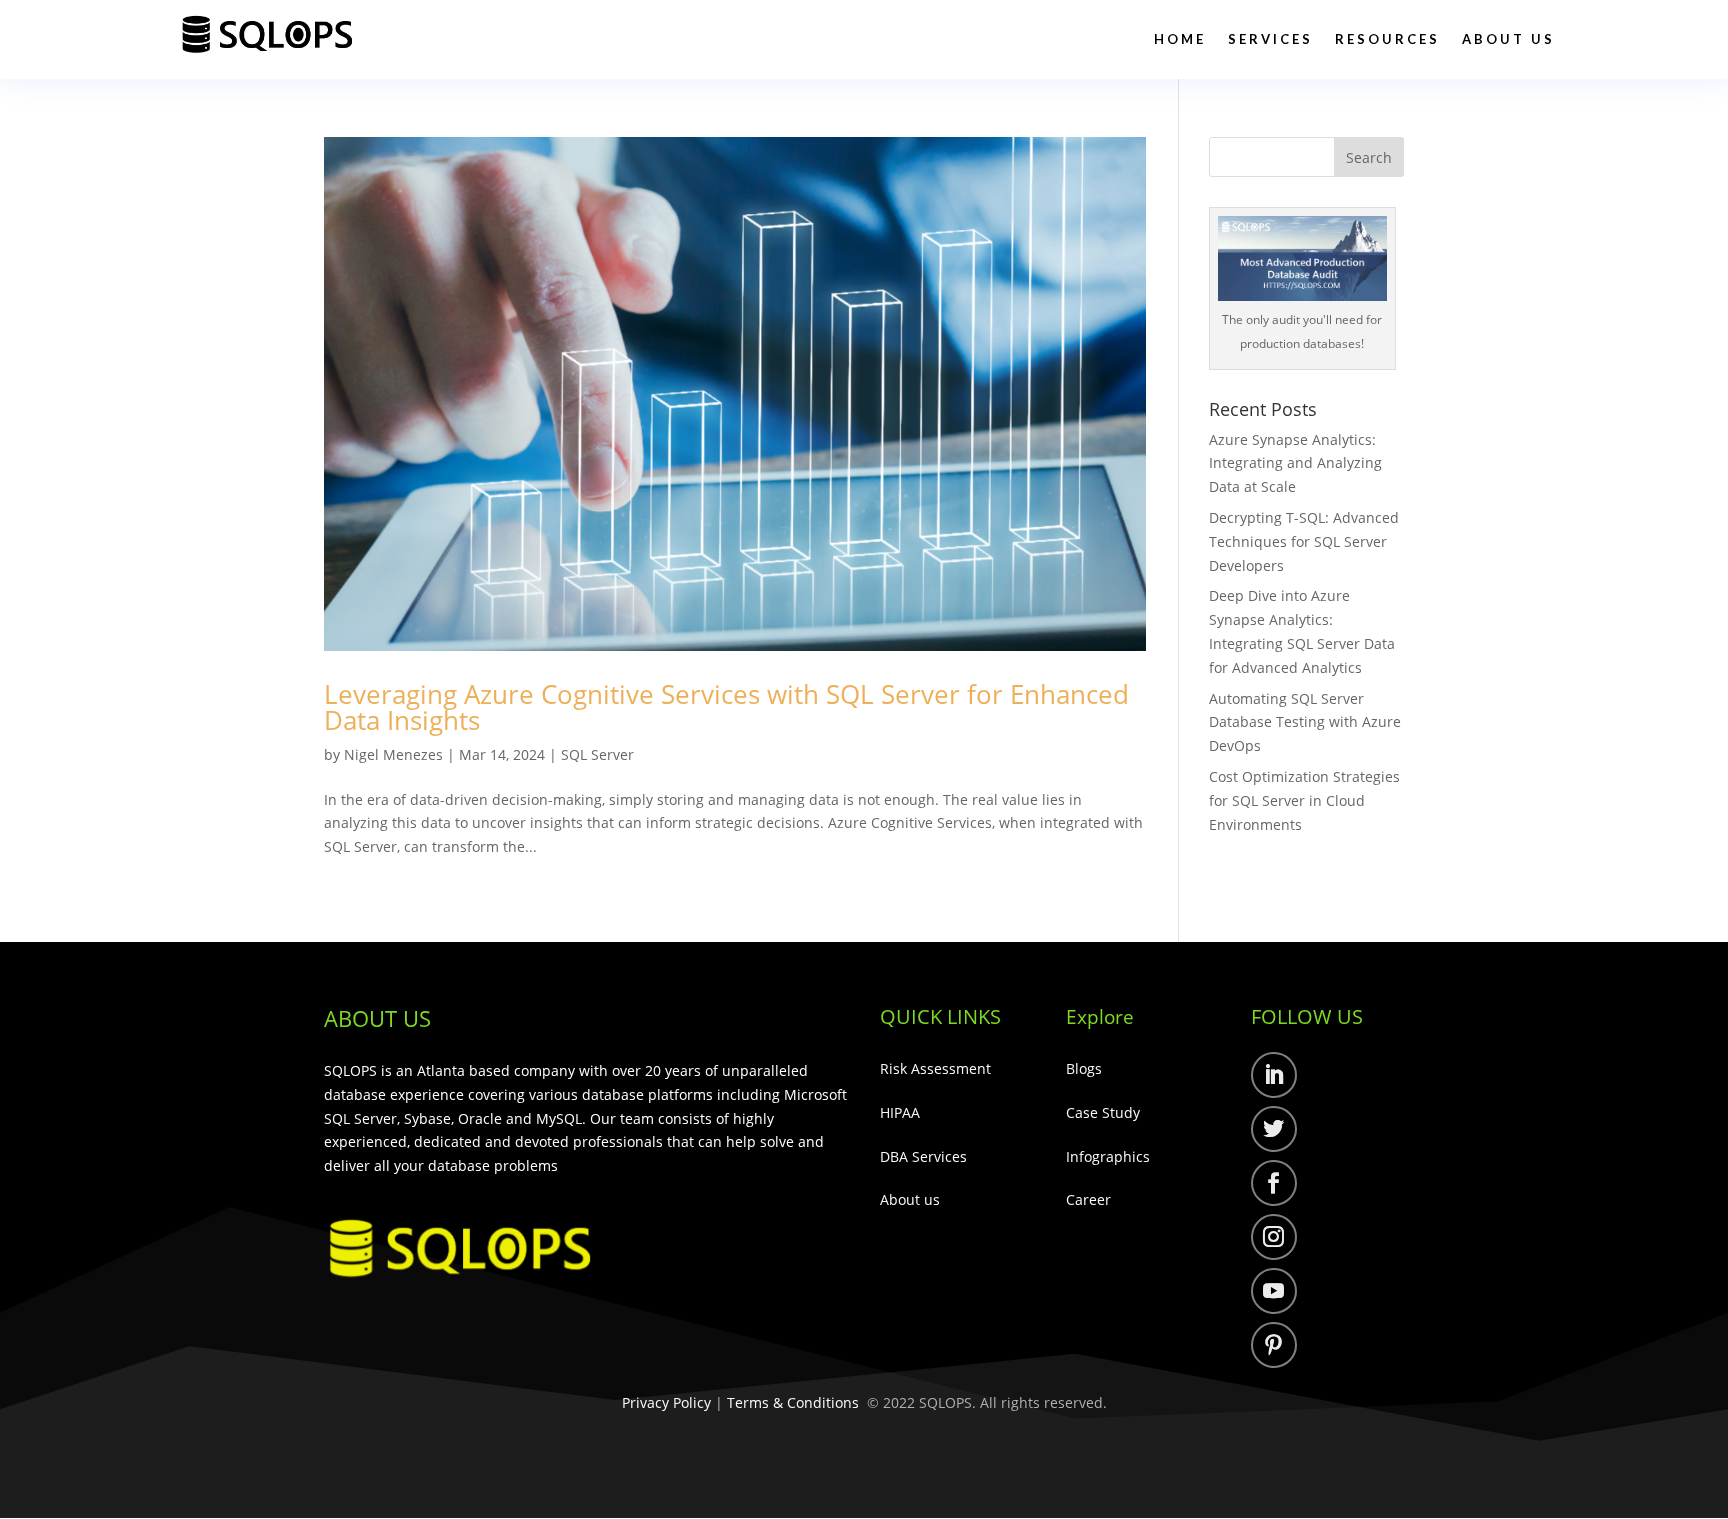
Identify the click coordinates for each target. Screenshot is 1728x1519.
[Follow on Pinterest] (1274, 1345)
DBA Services (923, 1156)
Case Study (1103, 1112)
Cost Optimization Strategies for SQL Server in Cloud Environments (1304, 800)
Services (1270, 39)
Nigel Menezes (393, 754)
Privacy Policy (666, 1402)
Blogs (1084, 1068)
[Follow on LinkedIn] (1274, 1075)
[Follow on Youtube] (1274, 1291)
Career (1088, 1199)
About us (910, 1199)
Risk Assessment (935, 1068)
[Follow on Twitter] (1274, 1129)
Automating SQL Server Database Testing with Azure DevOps (1305, 722)
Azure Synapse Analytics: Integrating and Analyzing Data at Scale (1295, 463)
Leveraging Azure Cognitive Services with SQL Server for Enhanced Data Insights (726, 707)
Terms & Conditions (793, 1402)
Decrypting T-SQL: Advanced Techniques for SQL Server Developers (1304, 541)
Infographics (1108, 1156)
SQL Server (597, 754)
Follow (1338, 1078)
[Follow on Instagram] (1274, 1237)
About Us (1508, 39)
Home (1180, 39)
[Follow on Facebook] (1274, 1183)
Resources (1387, 39)
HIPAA (900, 1112)
